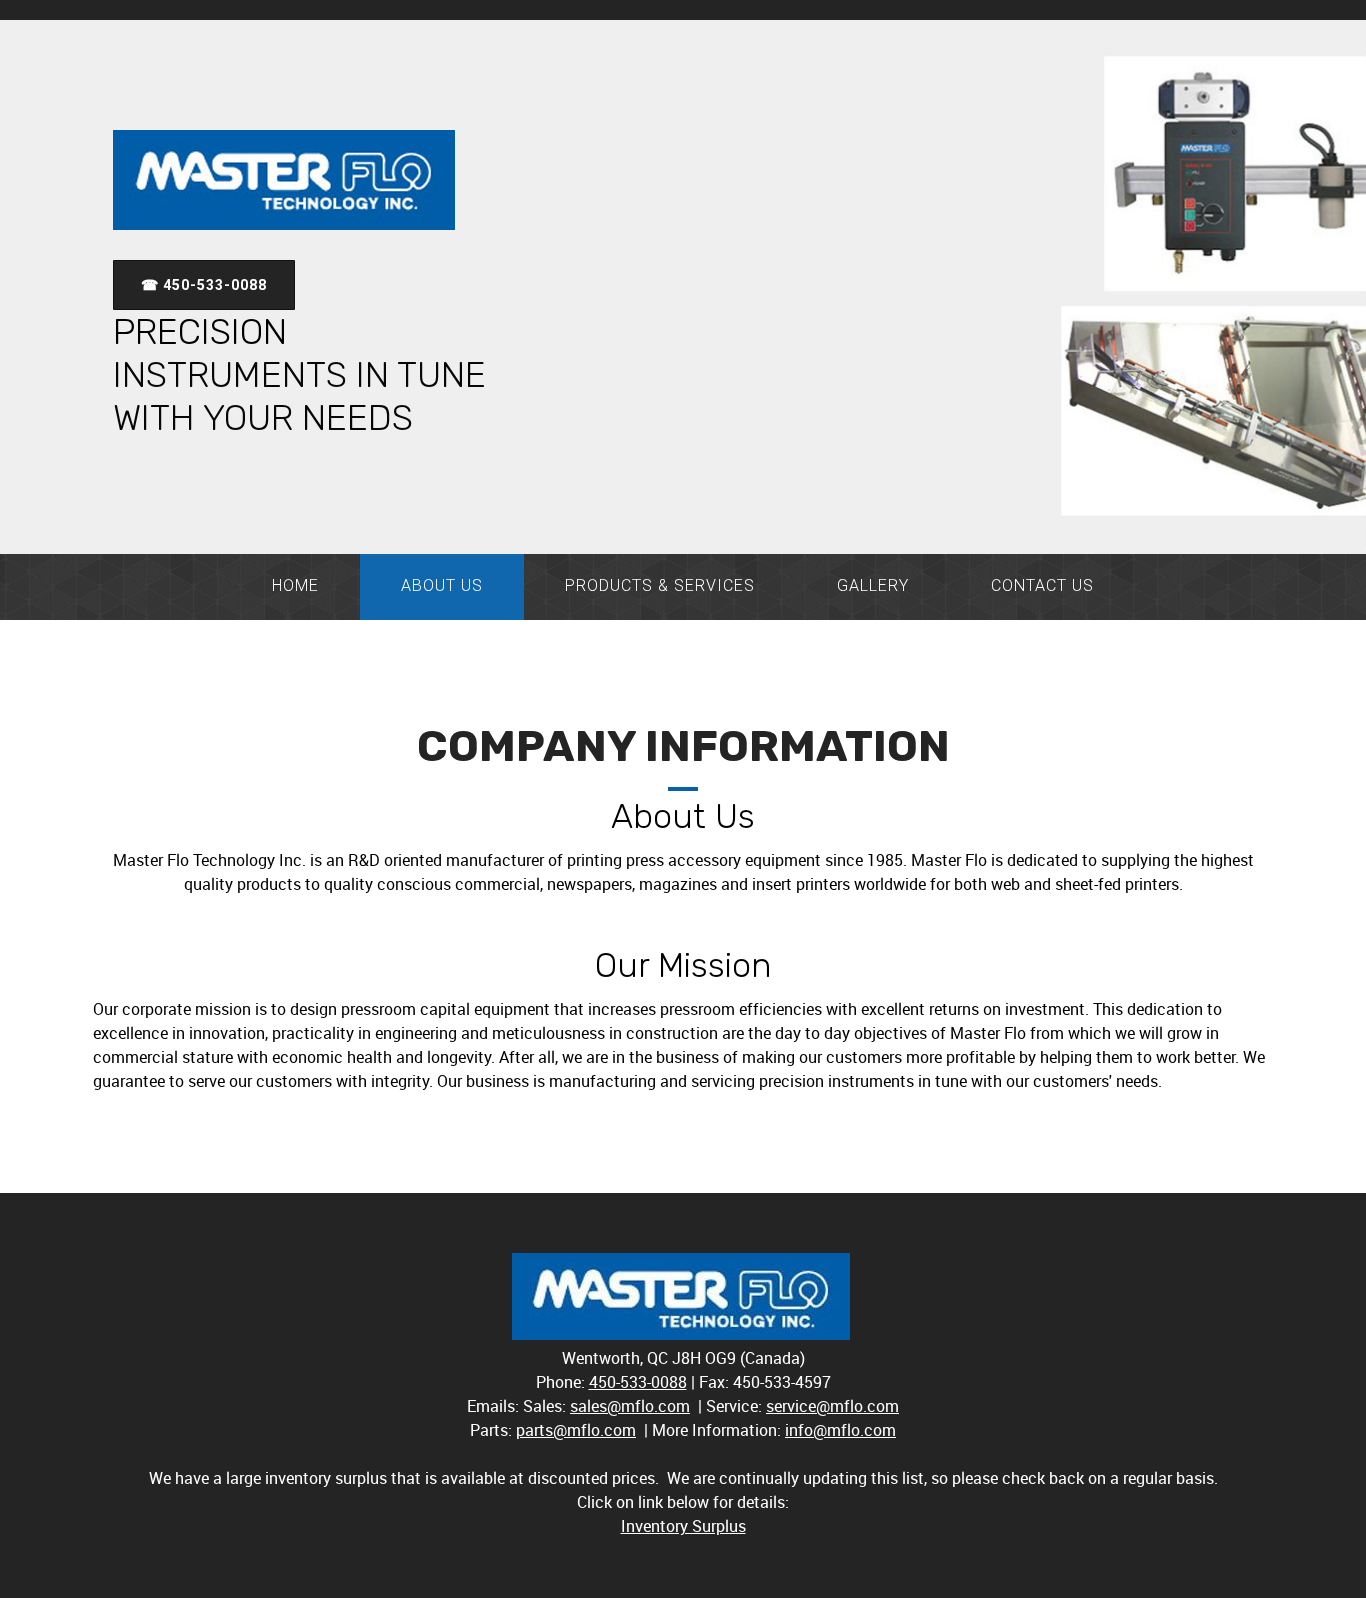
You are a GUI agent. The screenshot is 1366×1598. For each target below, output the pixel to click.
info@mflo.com (840, 1430)
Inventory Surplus (683, 1526)
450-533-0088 (638, 1382)
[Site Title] (284, 180)
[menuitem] (295, 587)
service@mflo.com (832, 1406)
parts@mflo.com (576, 1430)
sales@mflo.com (630, 1406)
